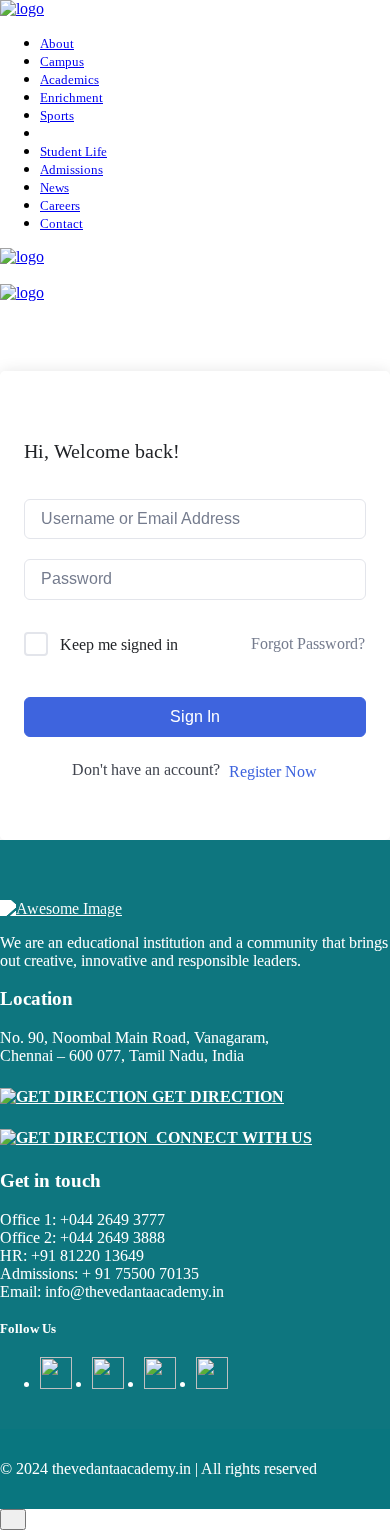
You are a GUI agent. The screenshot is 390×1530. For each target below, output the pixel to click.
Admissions (71, 169)
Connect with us (230, 1137)
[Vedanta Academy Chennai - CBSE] (22, 8)
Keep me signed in (119, 644)
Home (63, 227)
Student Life (73, 151)
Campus (62, 61)
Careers (60, 205)
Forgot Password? (308, 643)
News (54, 187)
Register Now (273, 771)
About (57, 43)
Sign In (195, 716)
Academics (69, 79)
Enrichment (71, 97)
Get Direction (216, 1096)
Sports (57, 115)
